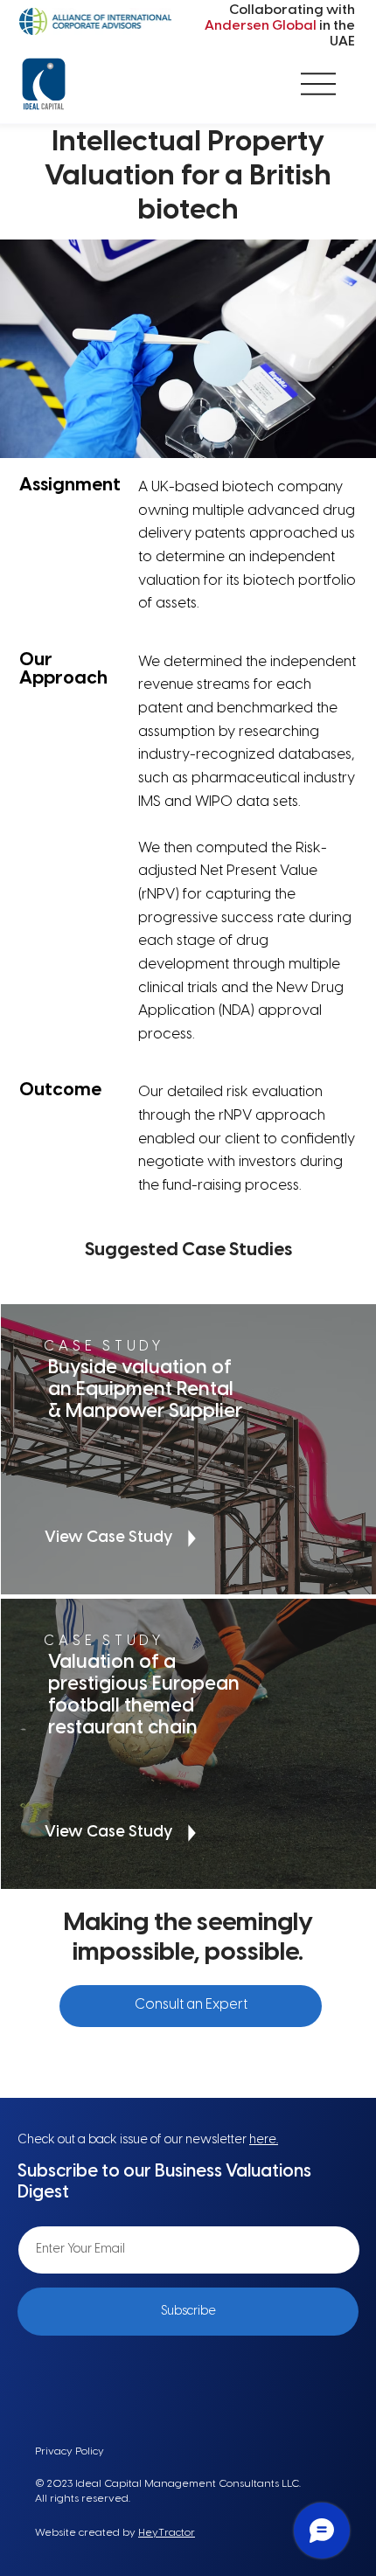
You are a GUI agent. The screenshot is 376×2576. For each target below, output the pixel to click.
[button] (191, 2006)
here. (264, 2140)
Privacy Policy (70, 2451)
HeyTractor (167, 2533)
